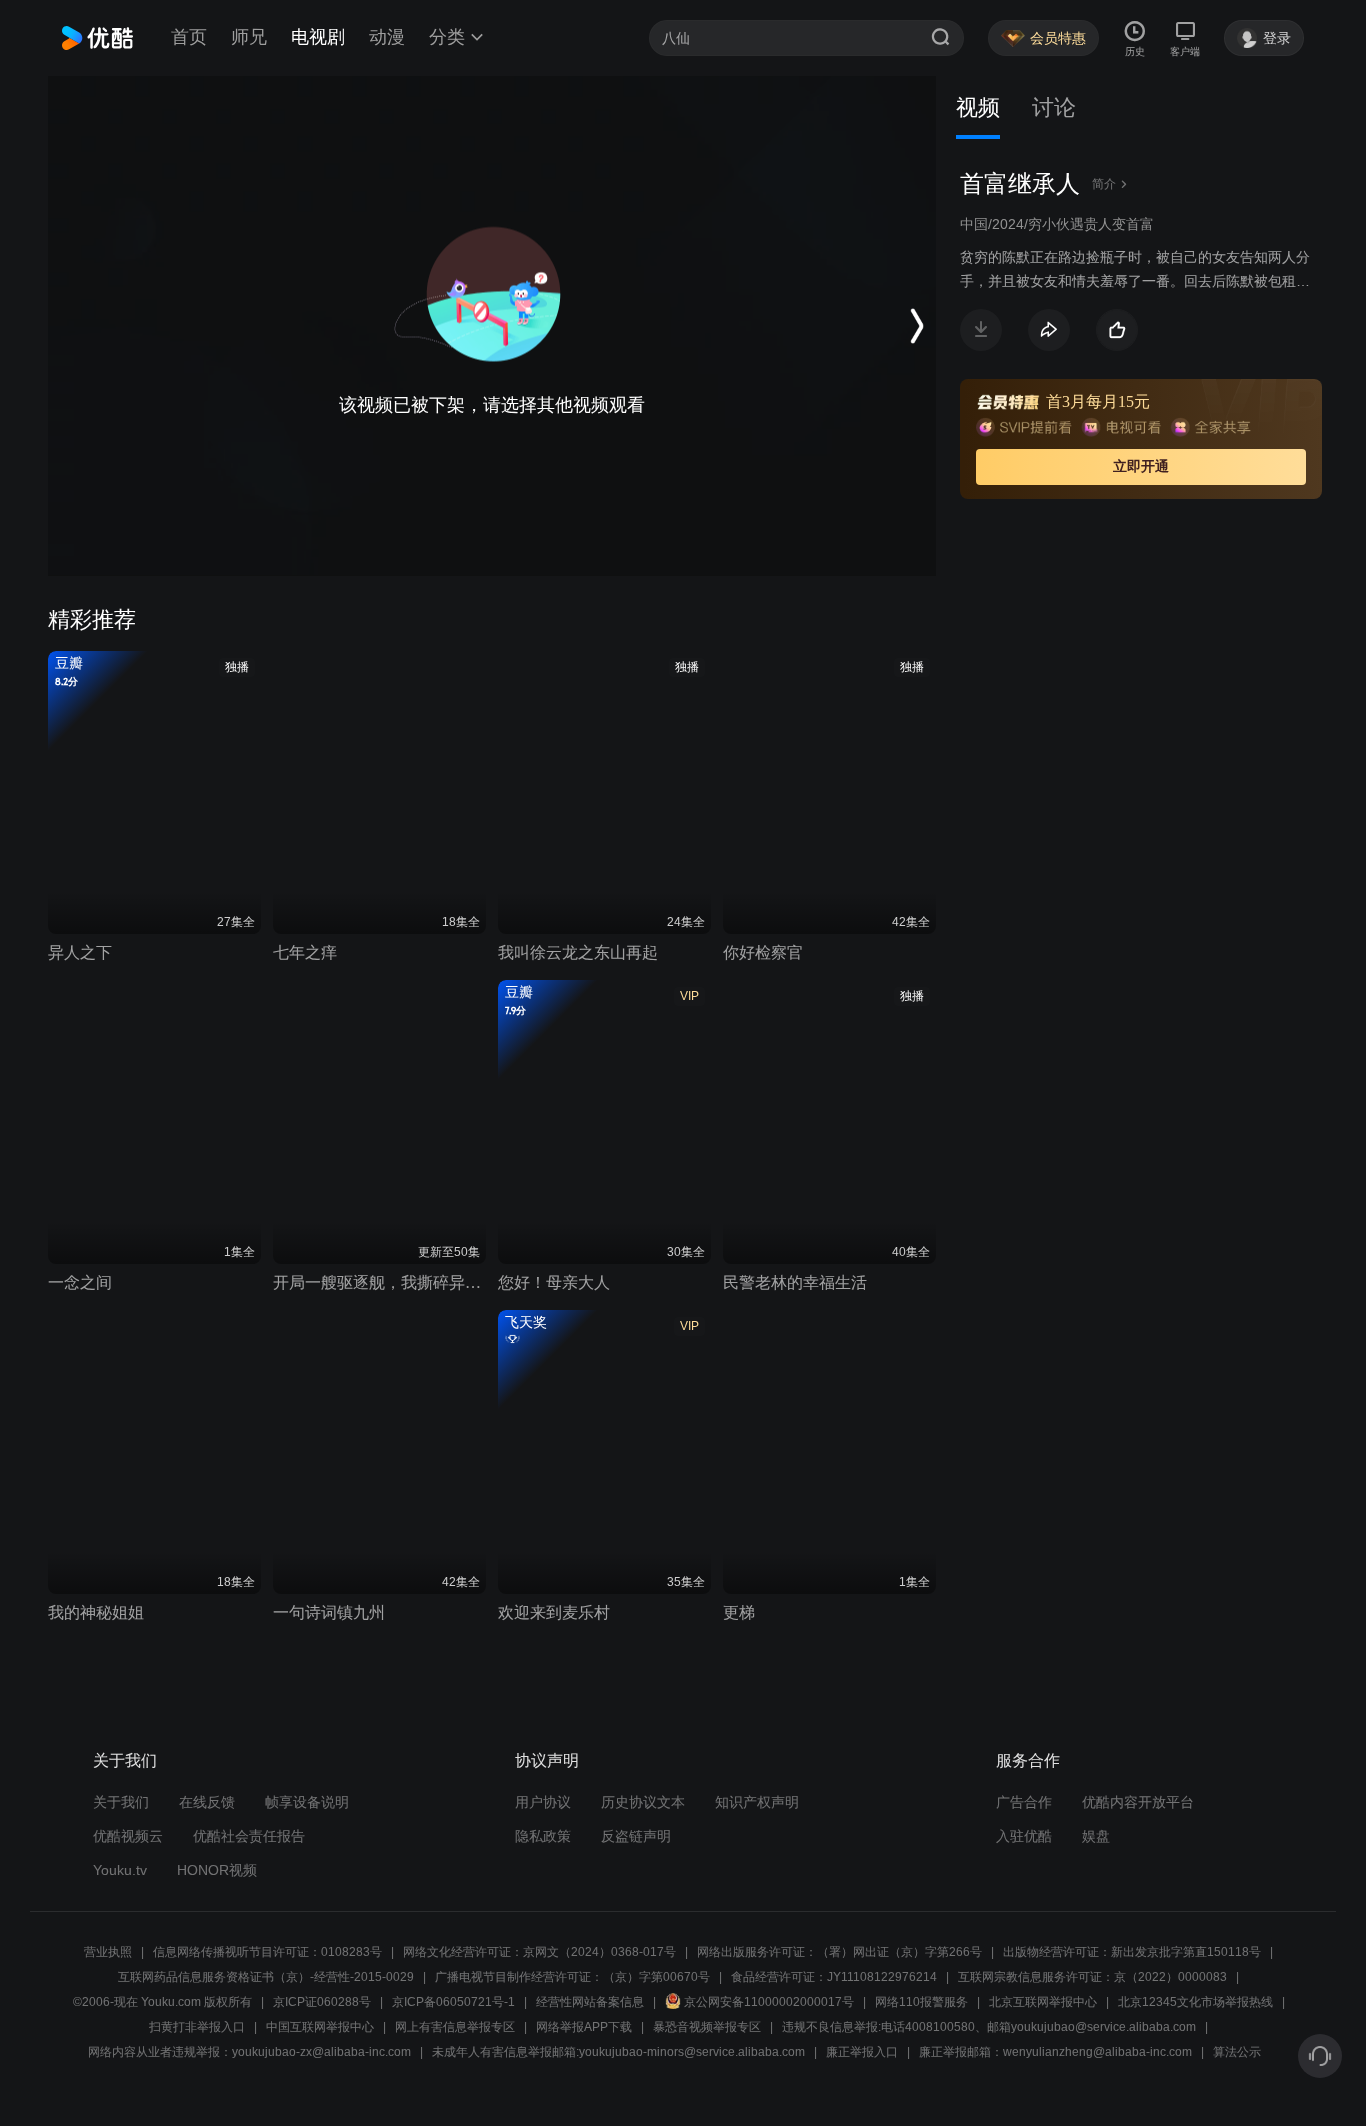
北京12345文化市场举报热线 (1195, 2002)
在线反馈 (207, 1802)
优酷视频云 (128, 1836)
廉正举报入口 (862, 2052)
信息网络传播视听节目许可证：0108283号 (267, 1952)
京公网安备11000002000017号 (769, 2002)
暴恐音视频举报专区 (707, 2027)
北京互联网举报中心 (1043, 2002)
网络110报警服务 (921, 2002)
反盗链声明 (636, 1836)
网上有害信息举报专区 (455, 2027)
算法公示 (1237, 2052)
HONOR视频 (217, 1870)
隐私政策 (543, 1836)
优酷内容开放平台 (1138, 1802)
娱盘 (1096, 1836)
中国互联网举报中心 (320, 2027)
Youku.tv (120, 1870)
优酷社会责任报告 (249, 1836)
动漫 (387, 37)
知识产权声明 (757, 1802)
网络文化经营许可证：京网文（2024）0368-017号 (539, 1952)
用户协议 (543, 1802)
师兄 (249, 37)
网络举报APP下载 (584, 2027)
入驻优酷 (1024, 1836)
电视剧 (318, 37)
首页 (189, 37)
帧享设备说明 (307, 1802)
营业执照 (108, 1952)
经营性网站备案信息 (590, 2002)
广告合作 (1024, 1802)
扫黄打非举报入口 (197, 2027)
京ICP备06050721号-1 (453, 2002)
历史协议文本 (643, 1802)
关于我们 (121, 1802)
